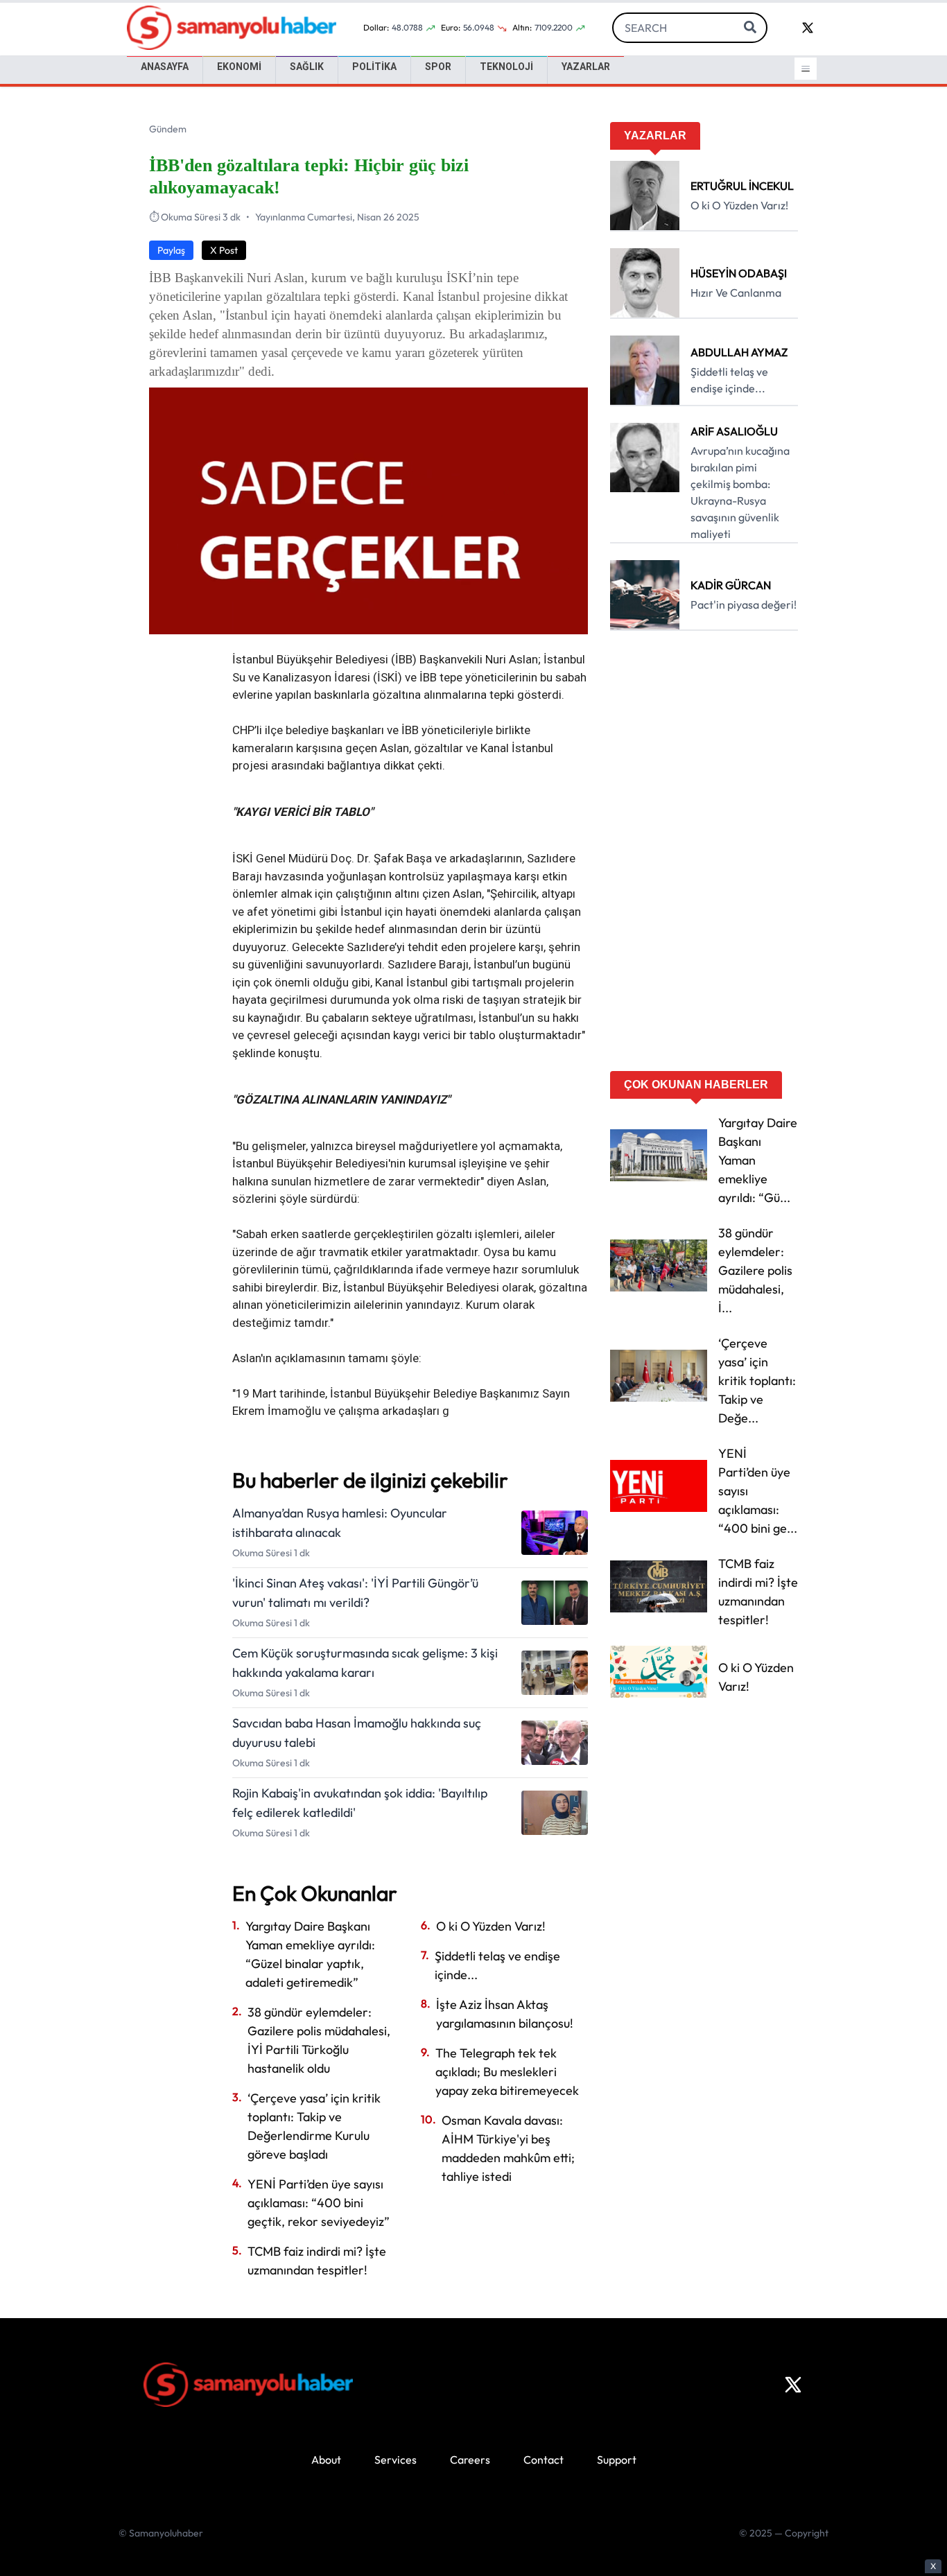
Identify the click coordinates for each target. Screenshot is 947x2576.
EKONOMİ (239, 67)
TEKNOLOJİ (506, 67)
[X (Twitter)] (793, 2385)
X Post (224, 250)
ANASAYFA (165, 67)
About (326, 2460)
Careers (470, 2460)
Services (396, 2460)
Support (617, 2460)
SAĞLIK (307, 67)
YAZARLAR (586, 67)
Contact (544, 2460)
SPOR (438, 67)
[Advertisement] (704, 855)
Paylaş (171, 250)
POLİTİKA (374, 67)
